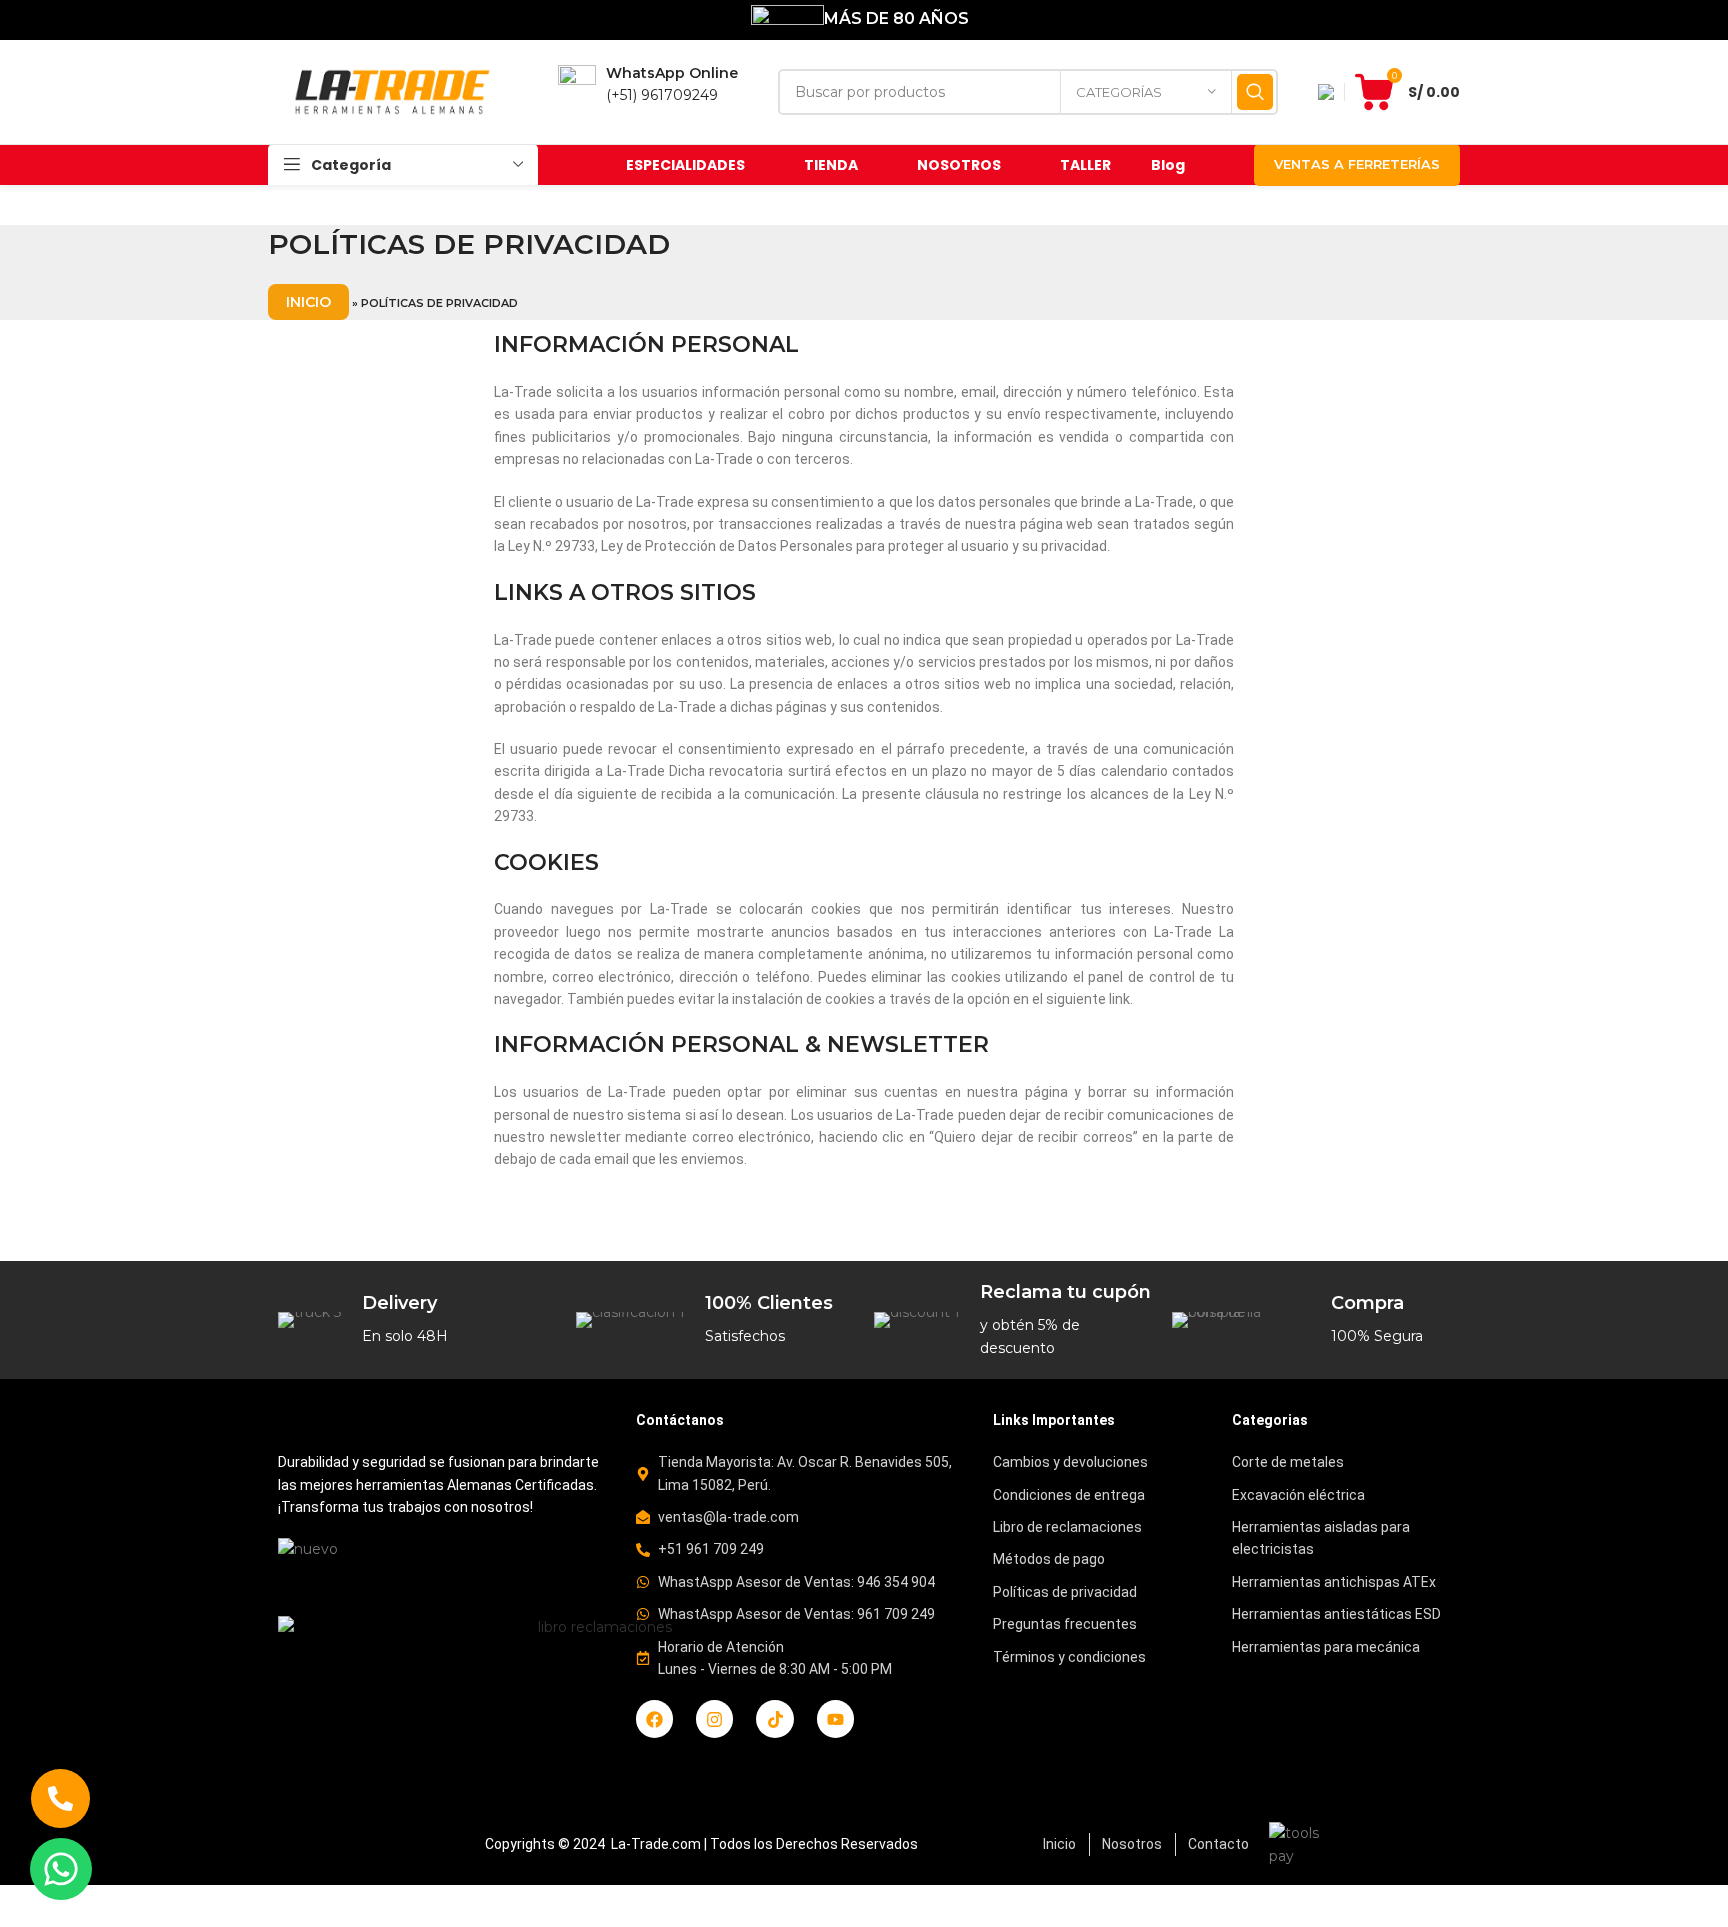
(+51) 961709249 (662, 95)
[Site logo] (393, 91)
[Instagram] (714, 1718)
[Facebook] (654, 1718)
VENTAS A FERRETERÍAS (1357, 164)
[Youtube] (835, 1718)
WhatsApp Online (672, 73)
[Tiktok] (774, 1718)
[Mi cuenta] (1326, 92)
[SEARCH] (1255, 92)
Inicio (308, 302)
